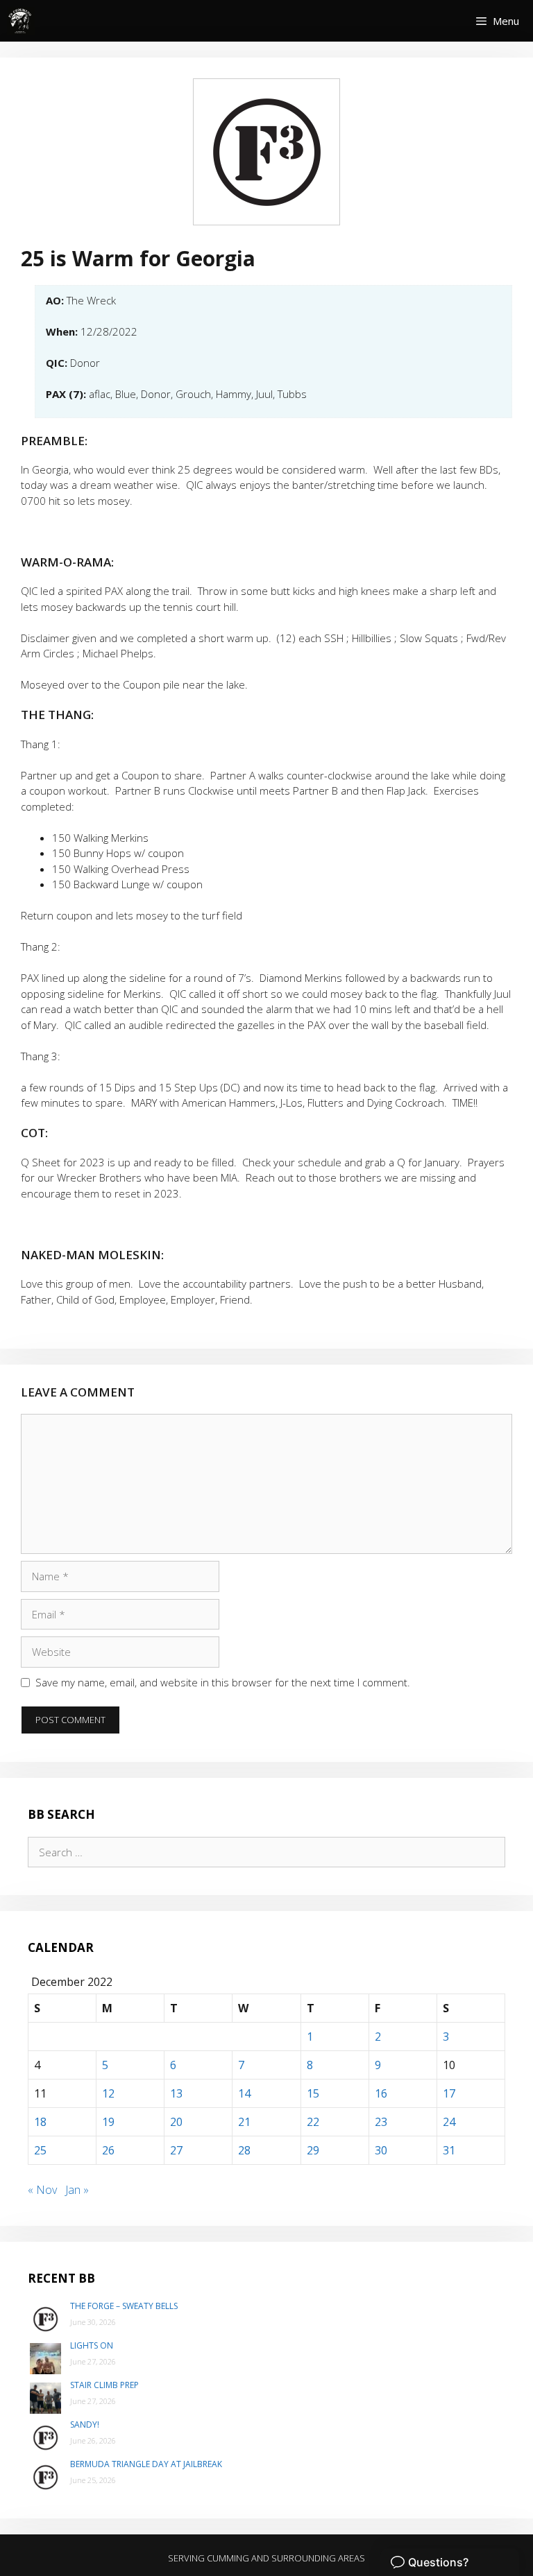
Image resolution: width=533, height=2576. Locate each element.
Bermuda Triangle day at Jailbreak (146, 2464)
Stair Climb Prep (104, 2385)
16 (381, 2093)
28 (244, 2150)
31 (449, 2150)
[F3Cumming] (21, 21)
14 (244, 2093)
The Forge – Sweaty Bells (124, 2306)
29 (313, 2150)
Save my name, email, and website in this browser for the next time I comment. (223, 1682)
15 (313, 2093)
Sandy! (85, 2424)
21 (244, 2122)
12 (108, 2093)
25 (40, 2150)
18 (40, 2122)
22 (313, 2122)
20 (176, 2122)
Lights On (92, 2345)
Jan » (77, 2190)
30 (381, 2150)
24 (449, 2122)
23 (381, 2122)
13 (176, 2093)
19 (108, 2122)
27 (176, 2150)
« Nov (42, 2190)
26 (108, 2150)
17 (449, 2093)
